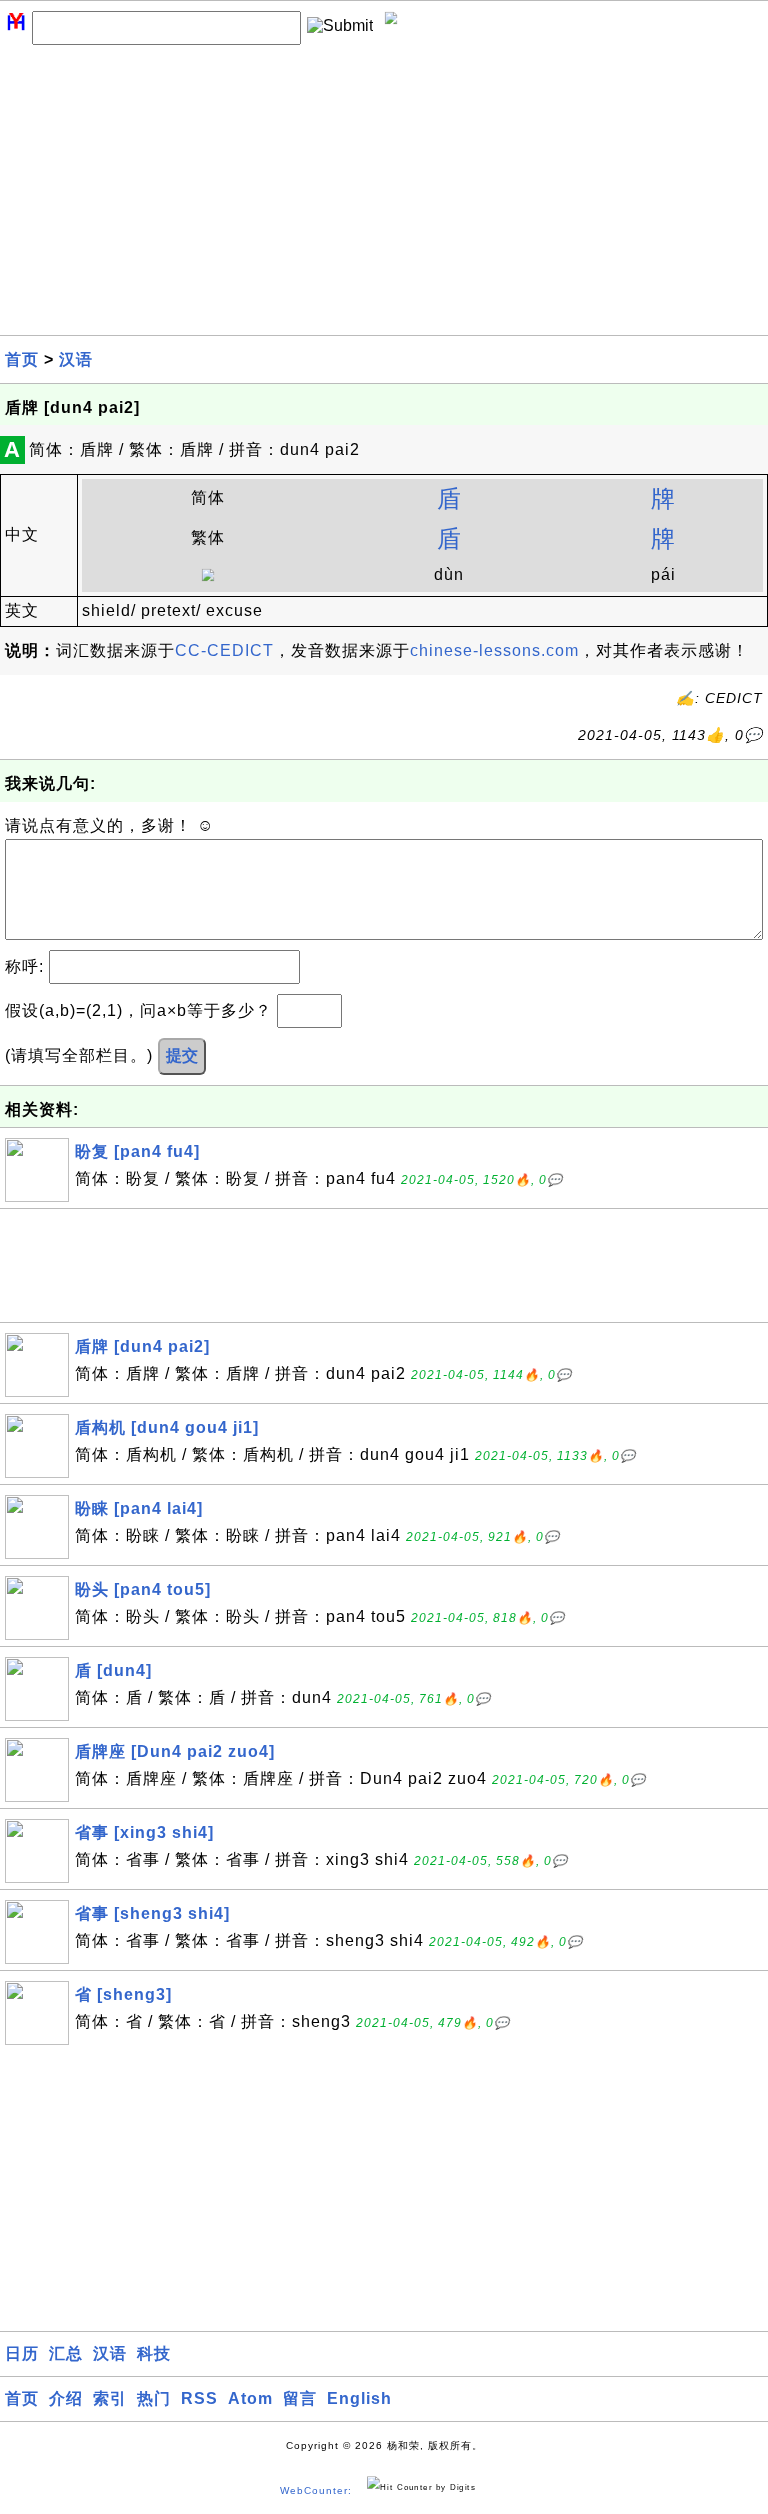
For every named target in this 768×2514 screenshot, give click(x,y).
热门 (154, 2398)
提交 (182, 1055)
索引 (110, 2398)
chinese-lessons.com (494, 650)
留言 (300, 2398)
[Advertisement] (384, 195)
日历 (22, 2353)
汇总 (66, 2353)
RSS (199, 2398)
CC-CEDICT (224, 650)
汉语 (76, 359)
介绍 (66, 2398)
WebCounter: (316, 2490)
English (359, 2398)
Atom (250, 2398)
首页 (22, 359)
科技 (154, 2353)
